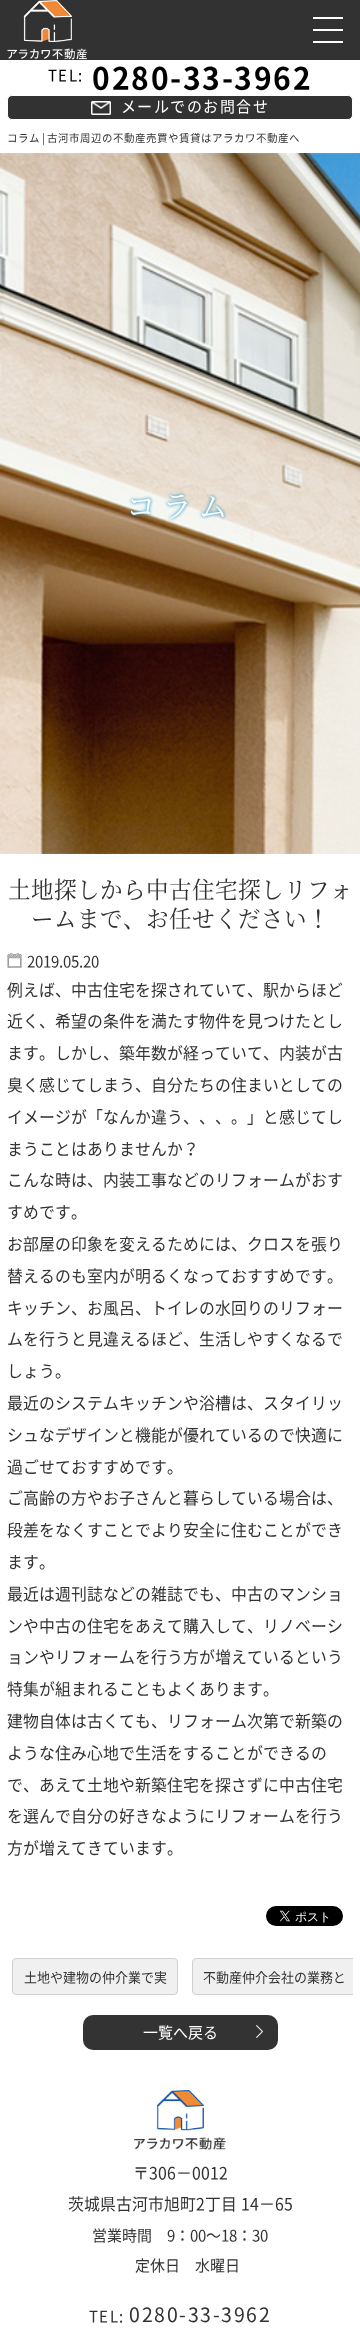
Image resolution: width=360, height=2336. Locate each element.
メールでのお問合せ (195, 106)
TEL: (180, 75)
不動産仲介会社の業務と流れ (274, 1980)
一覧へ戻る (180, 2032)
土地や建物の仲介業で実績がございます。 (95, 1980)
